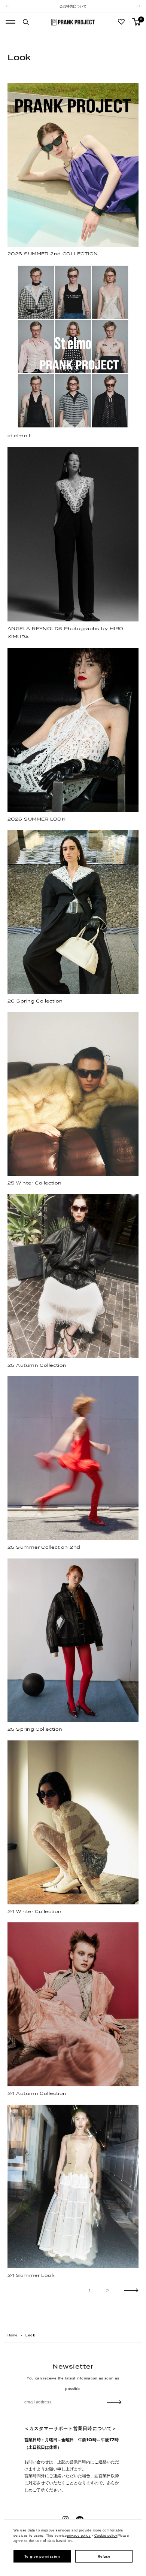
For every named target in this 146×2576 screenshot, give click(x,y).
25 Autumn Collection (37, 1365)
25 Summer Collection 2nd (44, 1547)
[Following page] (131, 2291)
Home (12, 2335)
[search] (26, 22)
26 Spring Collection (35, 1001)
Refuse (104, 2557)
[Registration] (114, 2402)
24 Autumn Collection (37, 2093)
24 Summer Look (31, 2275)
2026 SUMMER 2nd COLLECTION (53, 254)
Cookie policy (106, 2536)
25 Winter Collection (35, 1183)
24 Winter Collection (35, 1911)
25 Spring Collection (35, 1729)
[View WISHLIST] (121, 22)
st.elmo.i (19, 436)
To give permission (42, 2557)
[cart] (136, 22)
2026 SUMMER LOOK (36, 819)
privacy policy (79, 2536)
